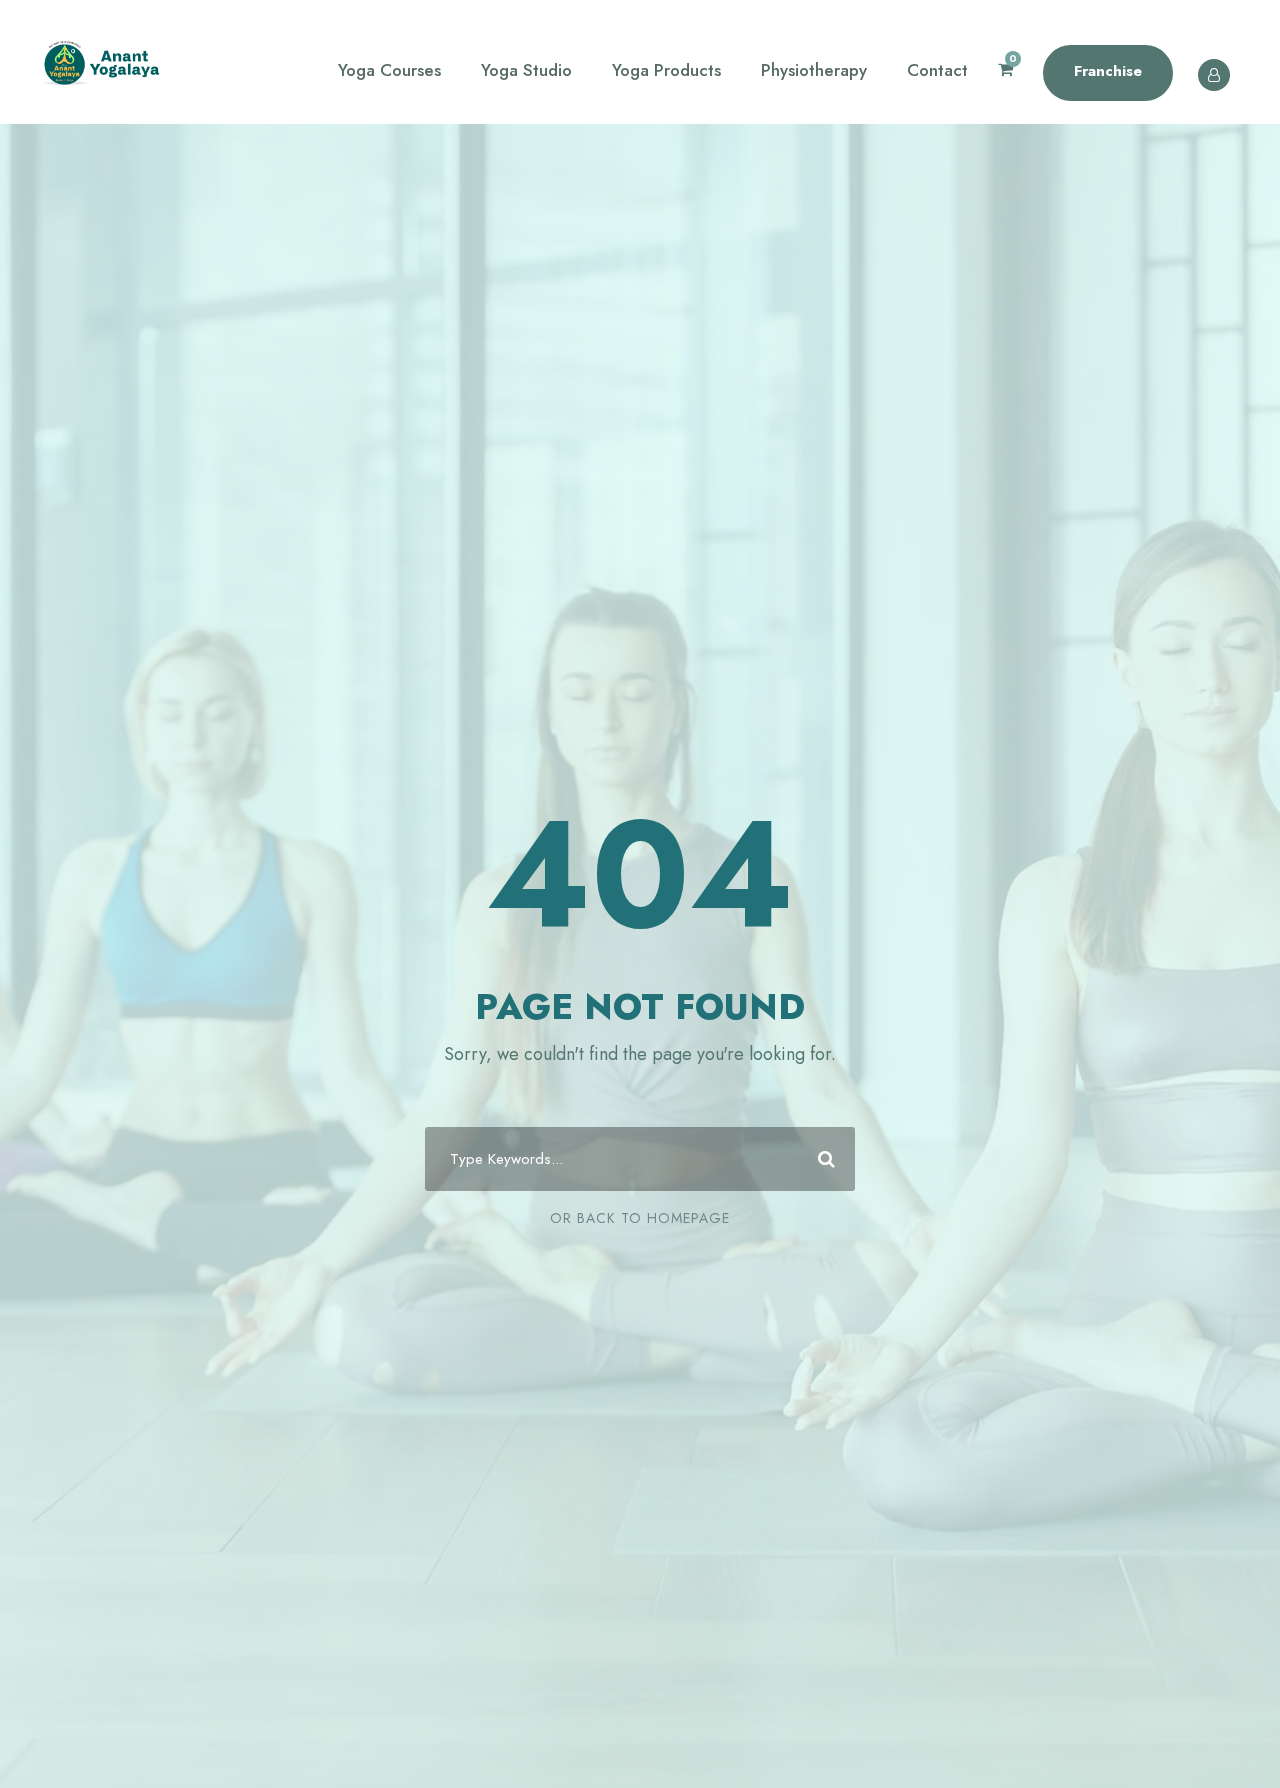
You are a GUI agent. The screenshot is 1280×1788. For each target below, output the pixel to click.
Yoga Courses (389, 70)
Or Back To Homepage (640, 1218)
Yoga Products (666, 70)
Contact (937, 70)
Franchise (1108, 71)
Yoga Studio (526, 70)
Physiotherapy (814, 70)
